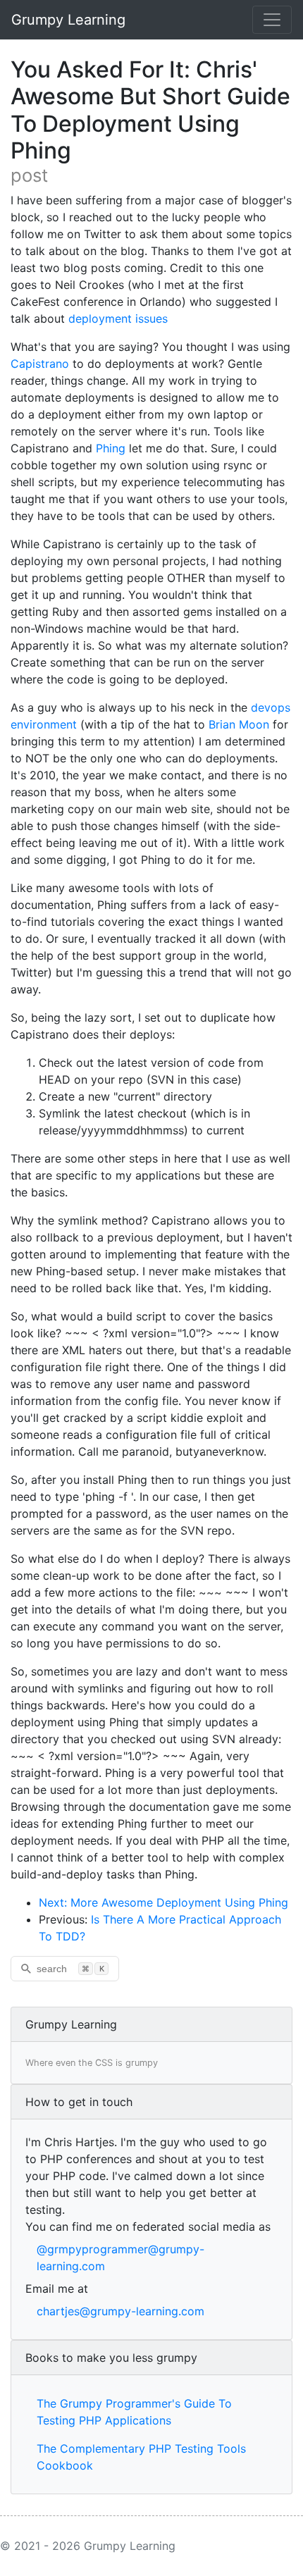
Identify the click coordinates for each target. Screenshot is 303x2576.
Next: (55, 1902)
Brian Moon (239, 724)
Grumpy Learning (68, 20)
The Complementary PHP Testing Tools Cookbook (141, 2457)
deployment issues (118, 318)
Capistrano (40, 364)
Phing (111, 448)
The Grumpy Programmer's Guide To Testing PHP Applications (134, 2412)
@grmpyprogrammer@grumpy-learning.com (120, 2258)
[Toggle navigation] (272, 20)
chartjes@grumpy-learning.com (120, 2311)
